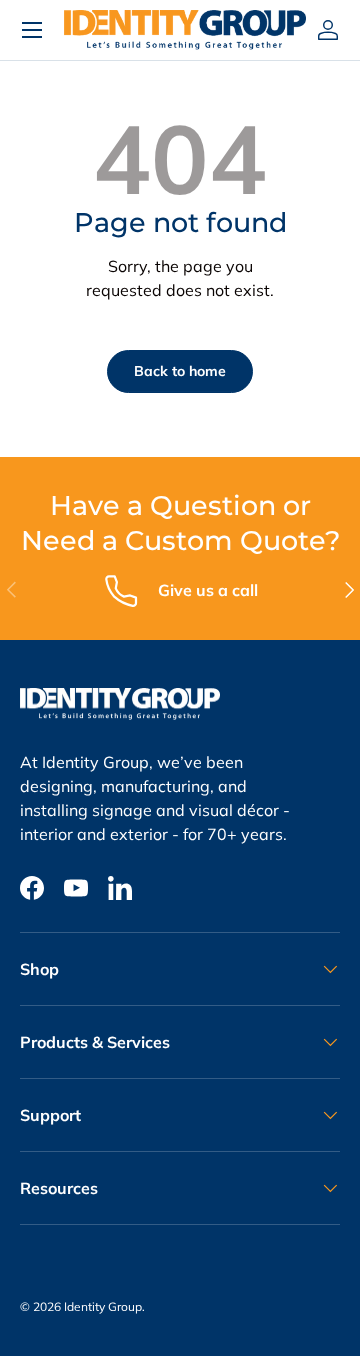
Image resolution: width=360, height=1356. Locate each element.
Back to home (180, 371)
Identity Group (103, 1306)
